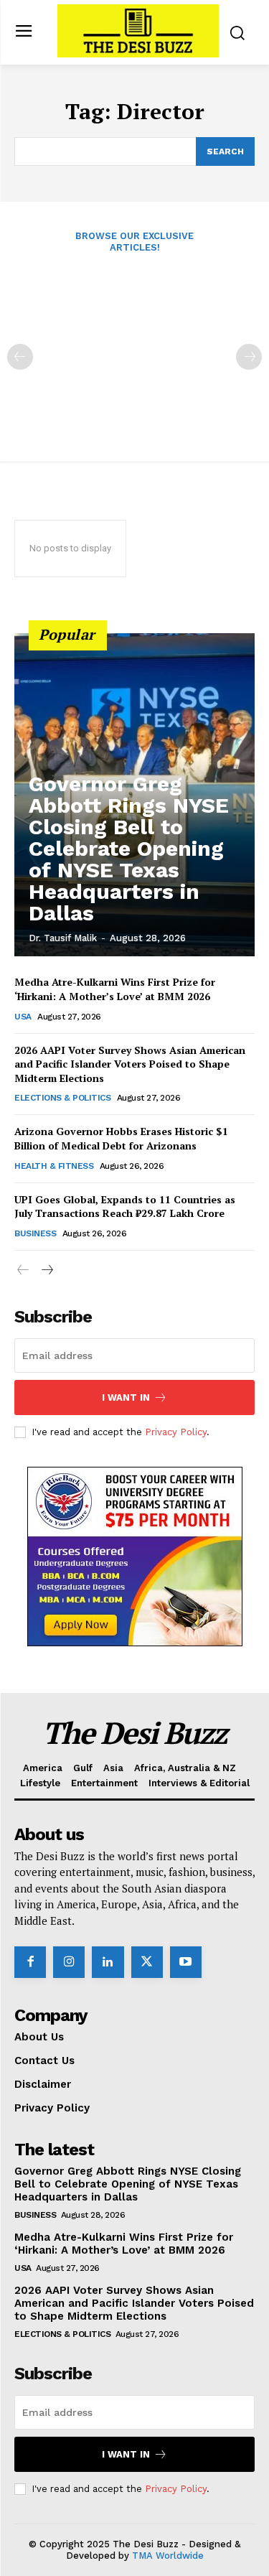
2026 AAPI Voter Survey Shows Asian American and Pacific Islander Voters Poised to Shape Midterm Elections (130, 1064)
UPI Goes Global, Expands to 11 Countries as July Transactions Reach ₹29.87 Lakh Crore (125, 1207)
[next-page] (46, 1270)
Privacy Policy (176, 1432)
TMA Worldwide (168, 2556)
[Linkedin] (108, 1962)
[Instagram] (69, 1962)
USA (23, 1017)
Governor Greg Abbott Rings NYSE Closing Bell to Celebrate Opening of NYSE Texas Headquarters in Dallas (129, 848)
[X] (147, 1962)
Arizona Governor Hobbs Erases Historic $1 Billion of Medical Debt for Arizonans (121, 1138)
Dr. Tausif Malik (63, 938)
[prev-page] (20, 357)
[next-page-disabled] (249, 357)
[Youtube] (186, 1962)
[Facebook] (30, 1962)
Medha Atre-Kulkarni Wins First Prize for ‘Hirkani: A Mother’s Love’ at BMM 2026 (115, 989)
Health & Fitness (54, 1166)
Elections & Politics (62, 1098)
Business (35, 1233)
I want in (126, 1397)
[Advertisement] (134, 347)
